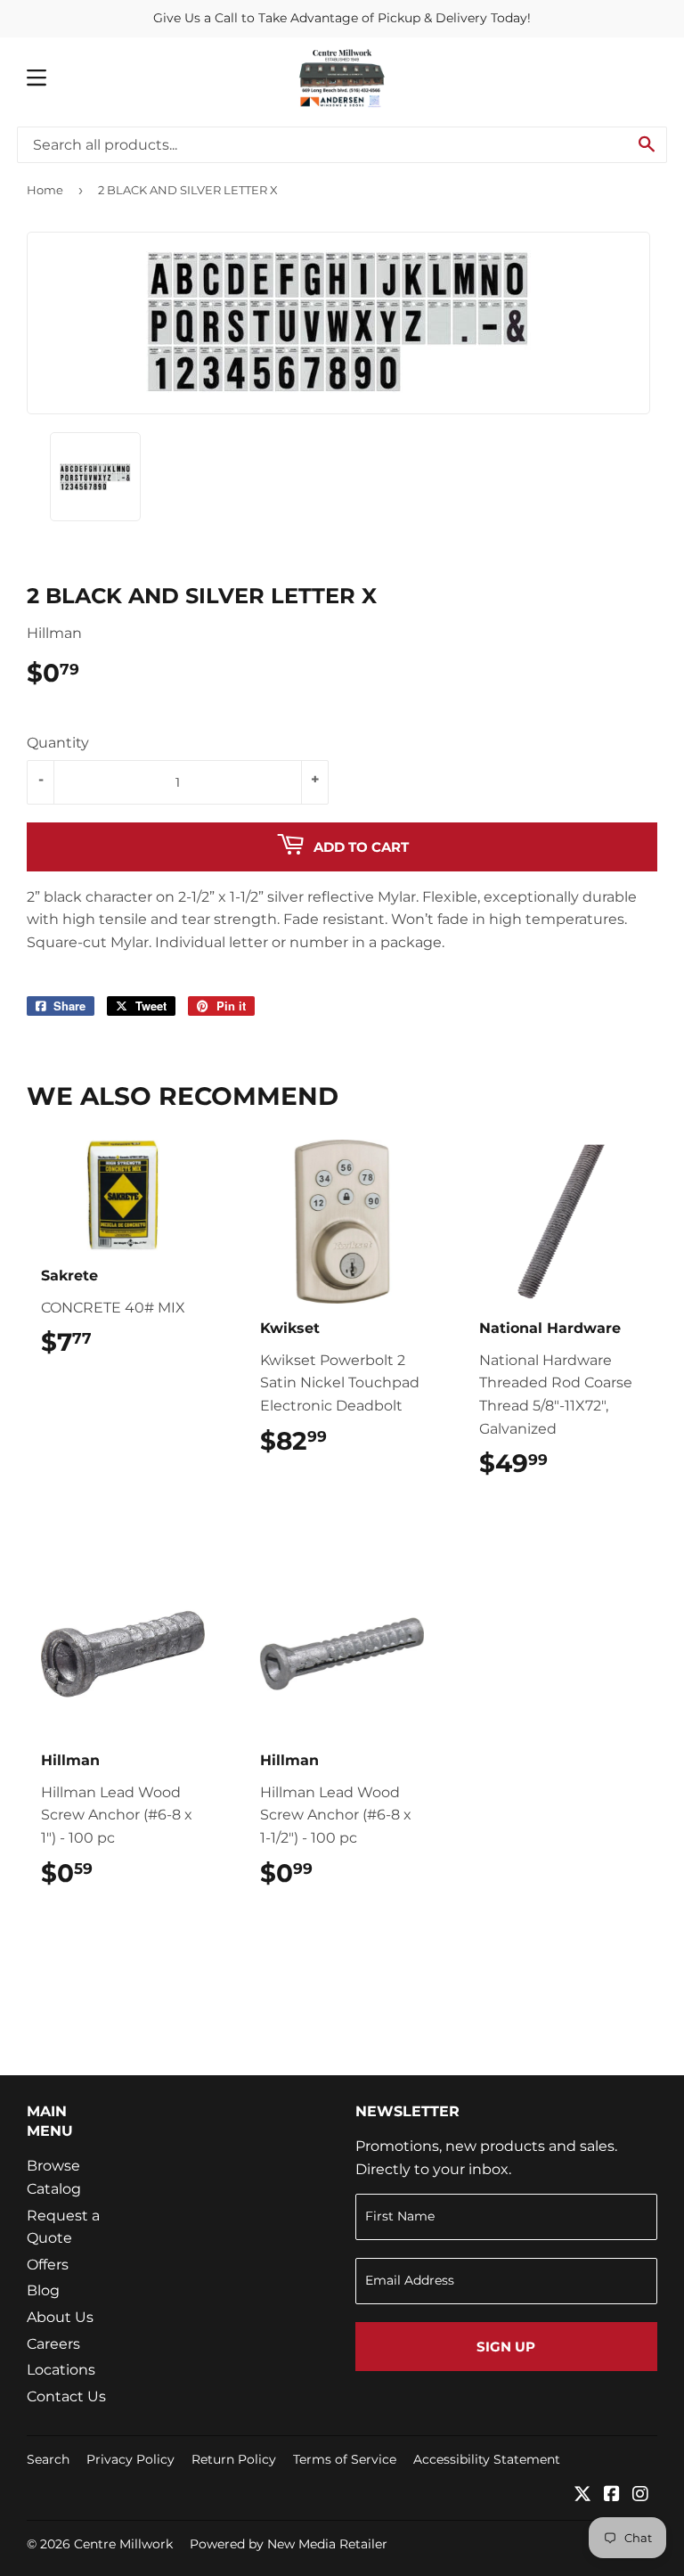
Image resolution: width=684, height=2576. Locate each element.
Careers (53, 2344)
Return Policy (234, 2459)
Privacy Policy (130, 2459)
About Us (60, 2317)
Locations (61, 2370)
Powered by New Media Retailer (289, 2544)
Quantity (58, 743)
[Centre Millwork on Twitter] (582, 2495)
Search (48, 2459)
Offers (48, 2265)
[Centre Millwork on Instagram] (640, 2495)
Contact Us (66, 2396)
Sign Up (506, 2347)
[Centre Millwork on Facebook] (612, 2495)
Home (45, 190)
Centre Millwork (123, 2544)
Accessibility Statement (487, 2459)
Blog (43, 2290)
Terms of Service (345, 2459)
